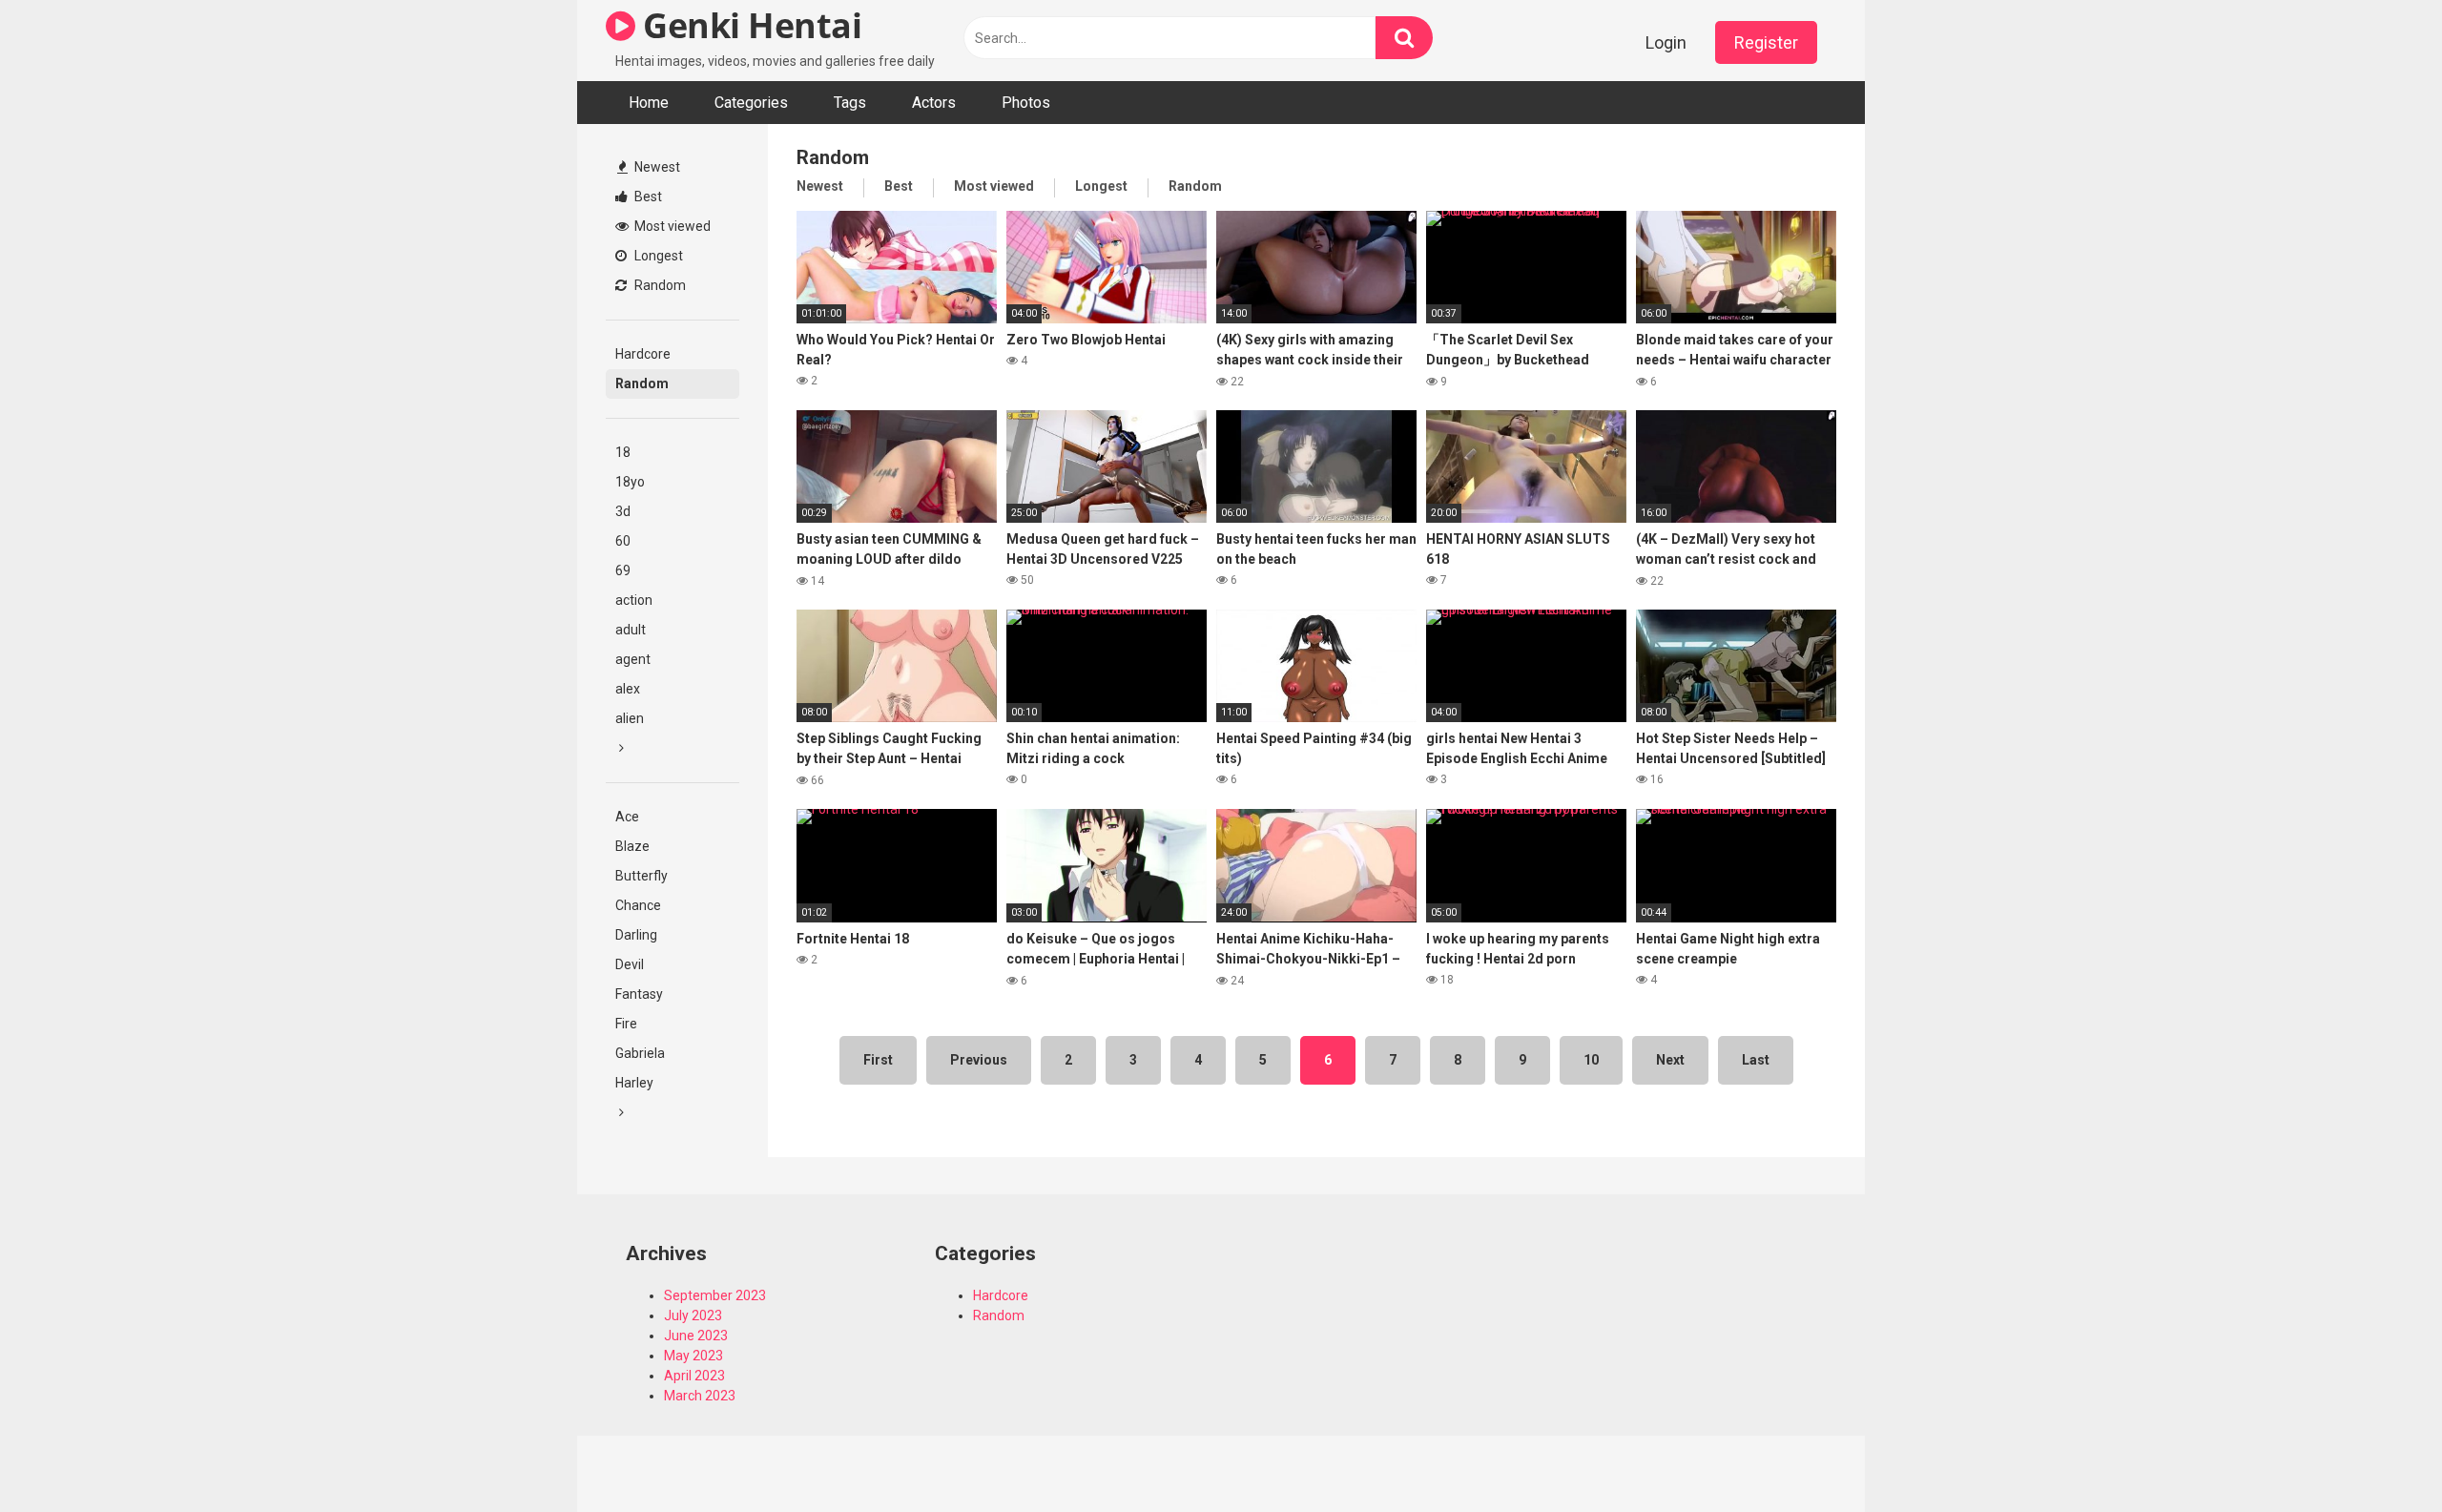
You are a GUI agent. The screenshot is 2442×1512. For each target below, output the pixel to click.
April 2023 (694, 1376)
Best (647, 197)
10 (1591, 1060)
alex (628, 689)
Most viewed (671, 226)
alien (630, 718)
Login (1666, 42)
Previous (979, 1060)
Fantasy (639, 994)
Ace (627, 817)
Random (659, 285)
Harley (634, 1083)
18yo (630, 482)
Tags (850, 103)
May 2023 (693, 1356)
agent (633, 659)
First (878, 1060)
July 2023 (693, 1315)
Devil (630, 964)
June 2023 (696, 1336)
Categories (751, 103)
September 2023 (715, 1295)
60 (623, 541)
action (634, 600)
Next (1670, 1060)
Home (649, 103)
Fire (626, 1024)
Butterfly (642, 876)
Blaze (632, 846)
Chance (638, 905)
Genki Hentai (748, 25)
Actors (934, 103)
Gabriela (640, 1053)
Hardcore (643, 354)
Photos (1026, 103)
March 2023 (700, 1396)
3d (623, 511)
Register (1766, 42)
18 (623, 452)
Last (1756, 1060)
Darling (636, 935)
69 (623, 570)
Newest (656, 167)
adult (631, 630)
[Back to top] (2378, 1454)
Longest (657, 256)
